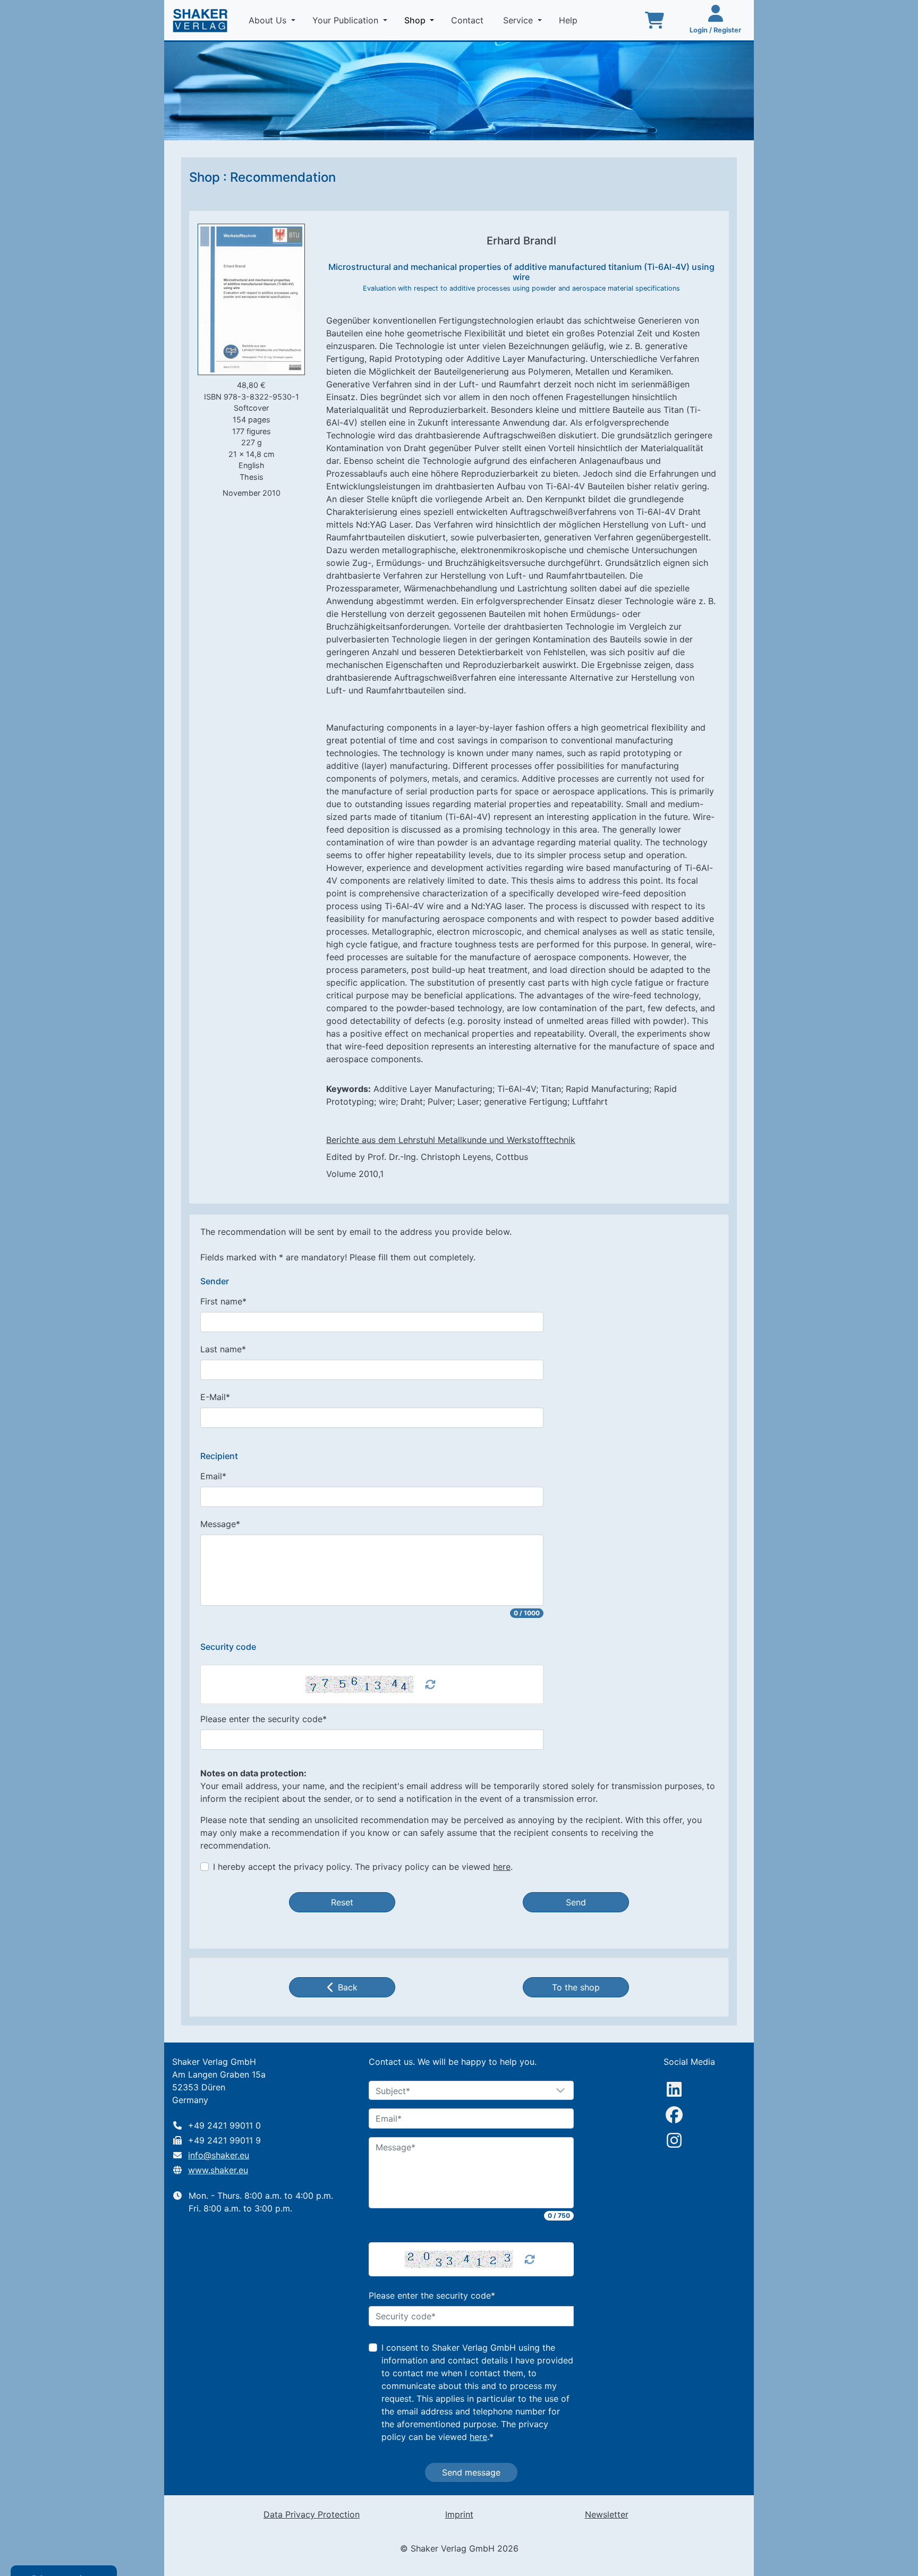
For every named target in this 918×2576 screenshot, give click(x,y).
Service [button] (519, 20)
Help (569, 20)
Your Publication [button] (347, 20)
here (502, 1867)
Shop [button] (421, 20)
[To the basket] (654, 20)
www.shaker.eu (218, 2170)
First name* (223, 1301)
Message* (220, 1524)
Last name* (223, 1349)
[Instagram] (674, 2140)
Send (576, 1902)
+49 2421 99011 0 (224, 2125)
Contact (469, 20)
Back (348, 1987)
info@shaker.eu (219, 2155)
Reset (342, 1902)
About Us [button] (269, 20)
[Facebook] (674, 2115)
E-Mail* (215, 1397)
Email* (213, 1476)
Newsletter (607, 2514)
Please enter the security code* (263, 1719)
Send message (471, 2472)
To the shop (576, 1987)
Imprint (459, 2514)
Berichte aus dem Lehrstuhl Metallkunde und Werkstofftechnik (451, 1140)
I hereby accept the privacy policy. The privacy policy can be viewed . (363, 1867)
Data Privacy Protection (312, 2514)
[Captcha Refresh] (430, 1684)
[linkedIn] (674, 2089)
